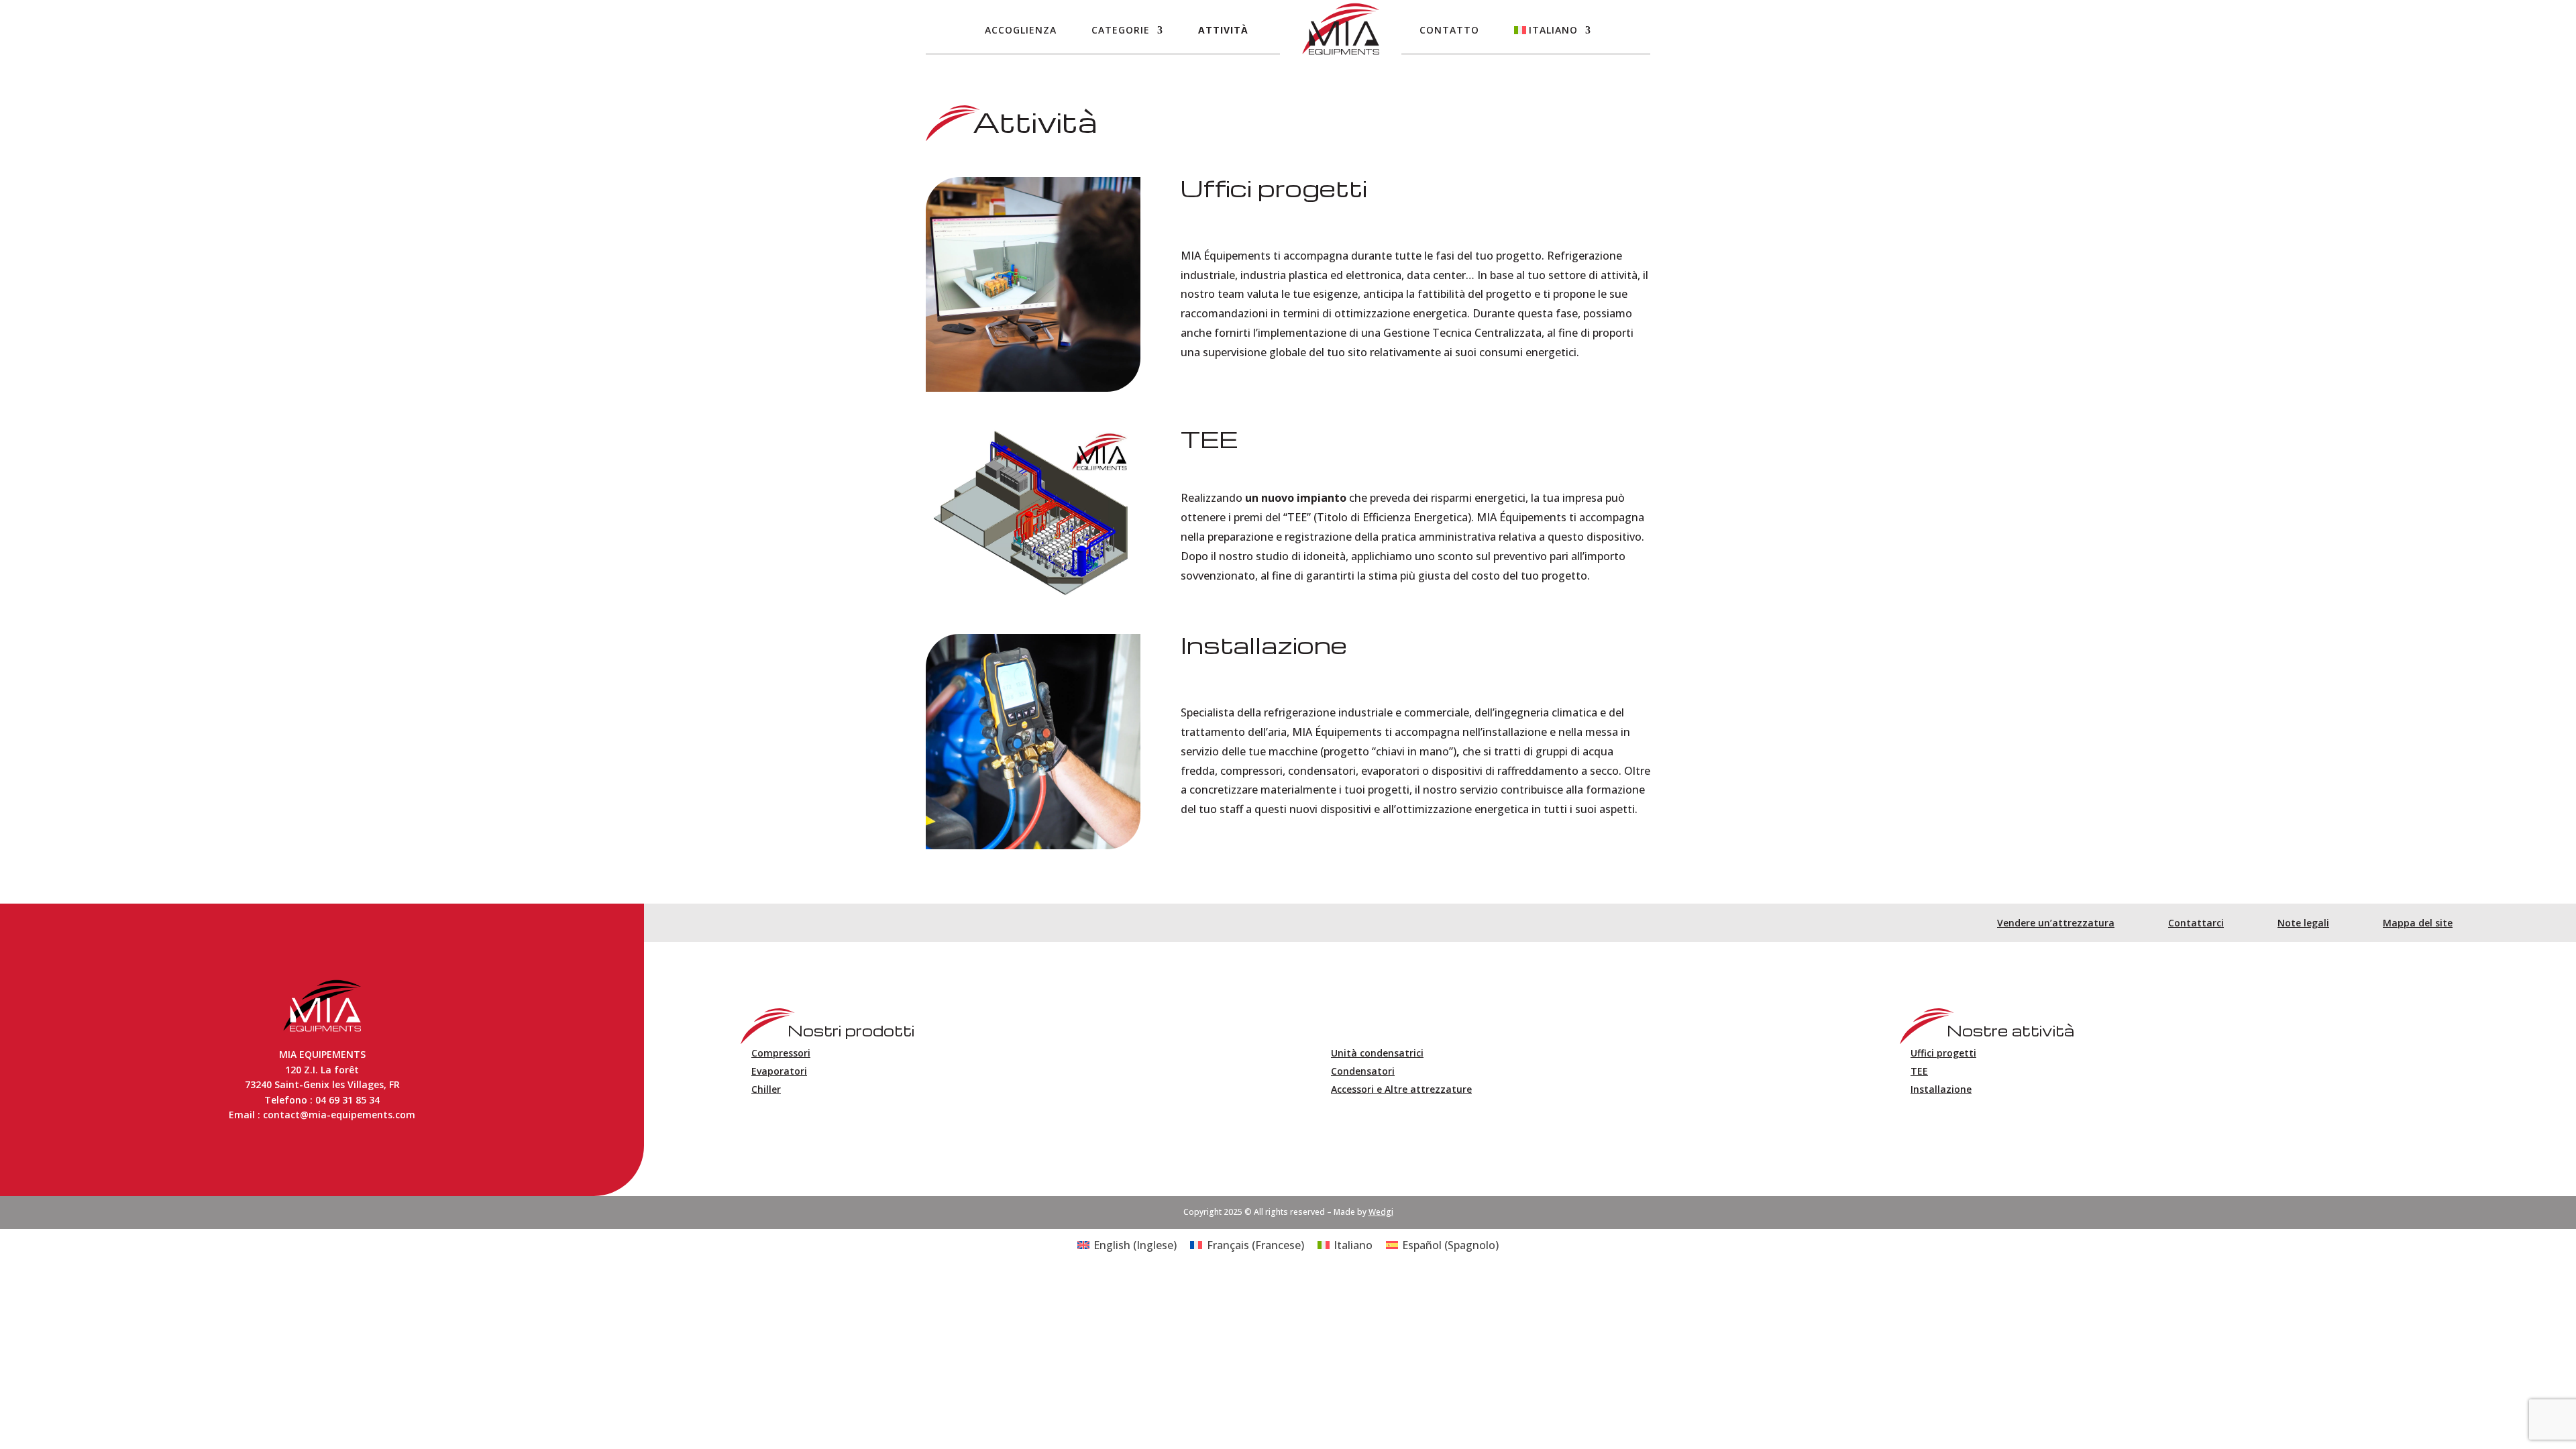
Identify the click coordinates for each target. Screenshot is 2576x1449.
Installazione (1941, 1089)
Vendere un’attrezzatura (2056, 923)
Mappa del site (2418, 923)
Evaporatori (779, 1071)
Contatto (1449, 30)
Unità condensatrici (1377, 1053)
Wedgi (1381, 1212)
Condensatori (1363, 1071)
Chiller (766, 1089)
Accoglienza (1021, 30)
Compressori (781, 1053)
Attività (1223, 30)
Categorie (1121, 30)
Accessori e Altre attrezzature (1401, 1089)
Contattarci (2196, 923)
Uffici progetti (1943, 1053)
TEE (1919, 1071)
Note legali (2303, 923)
